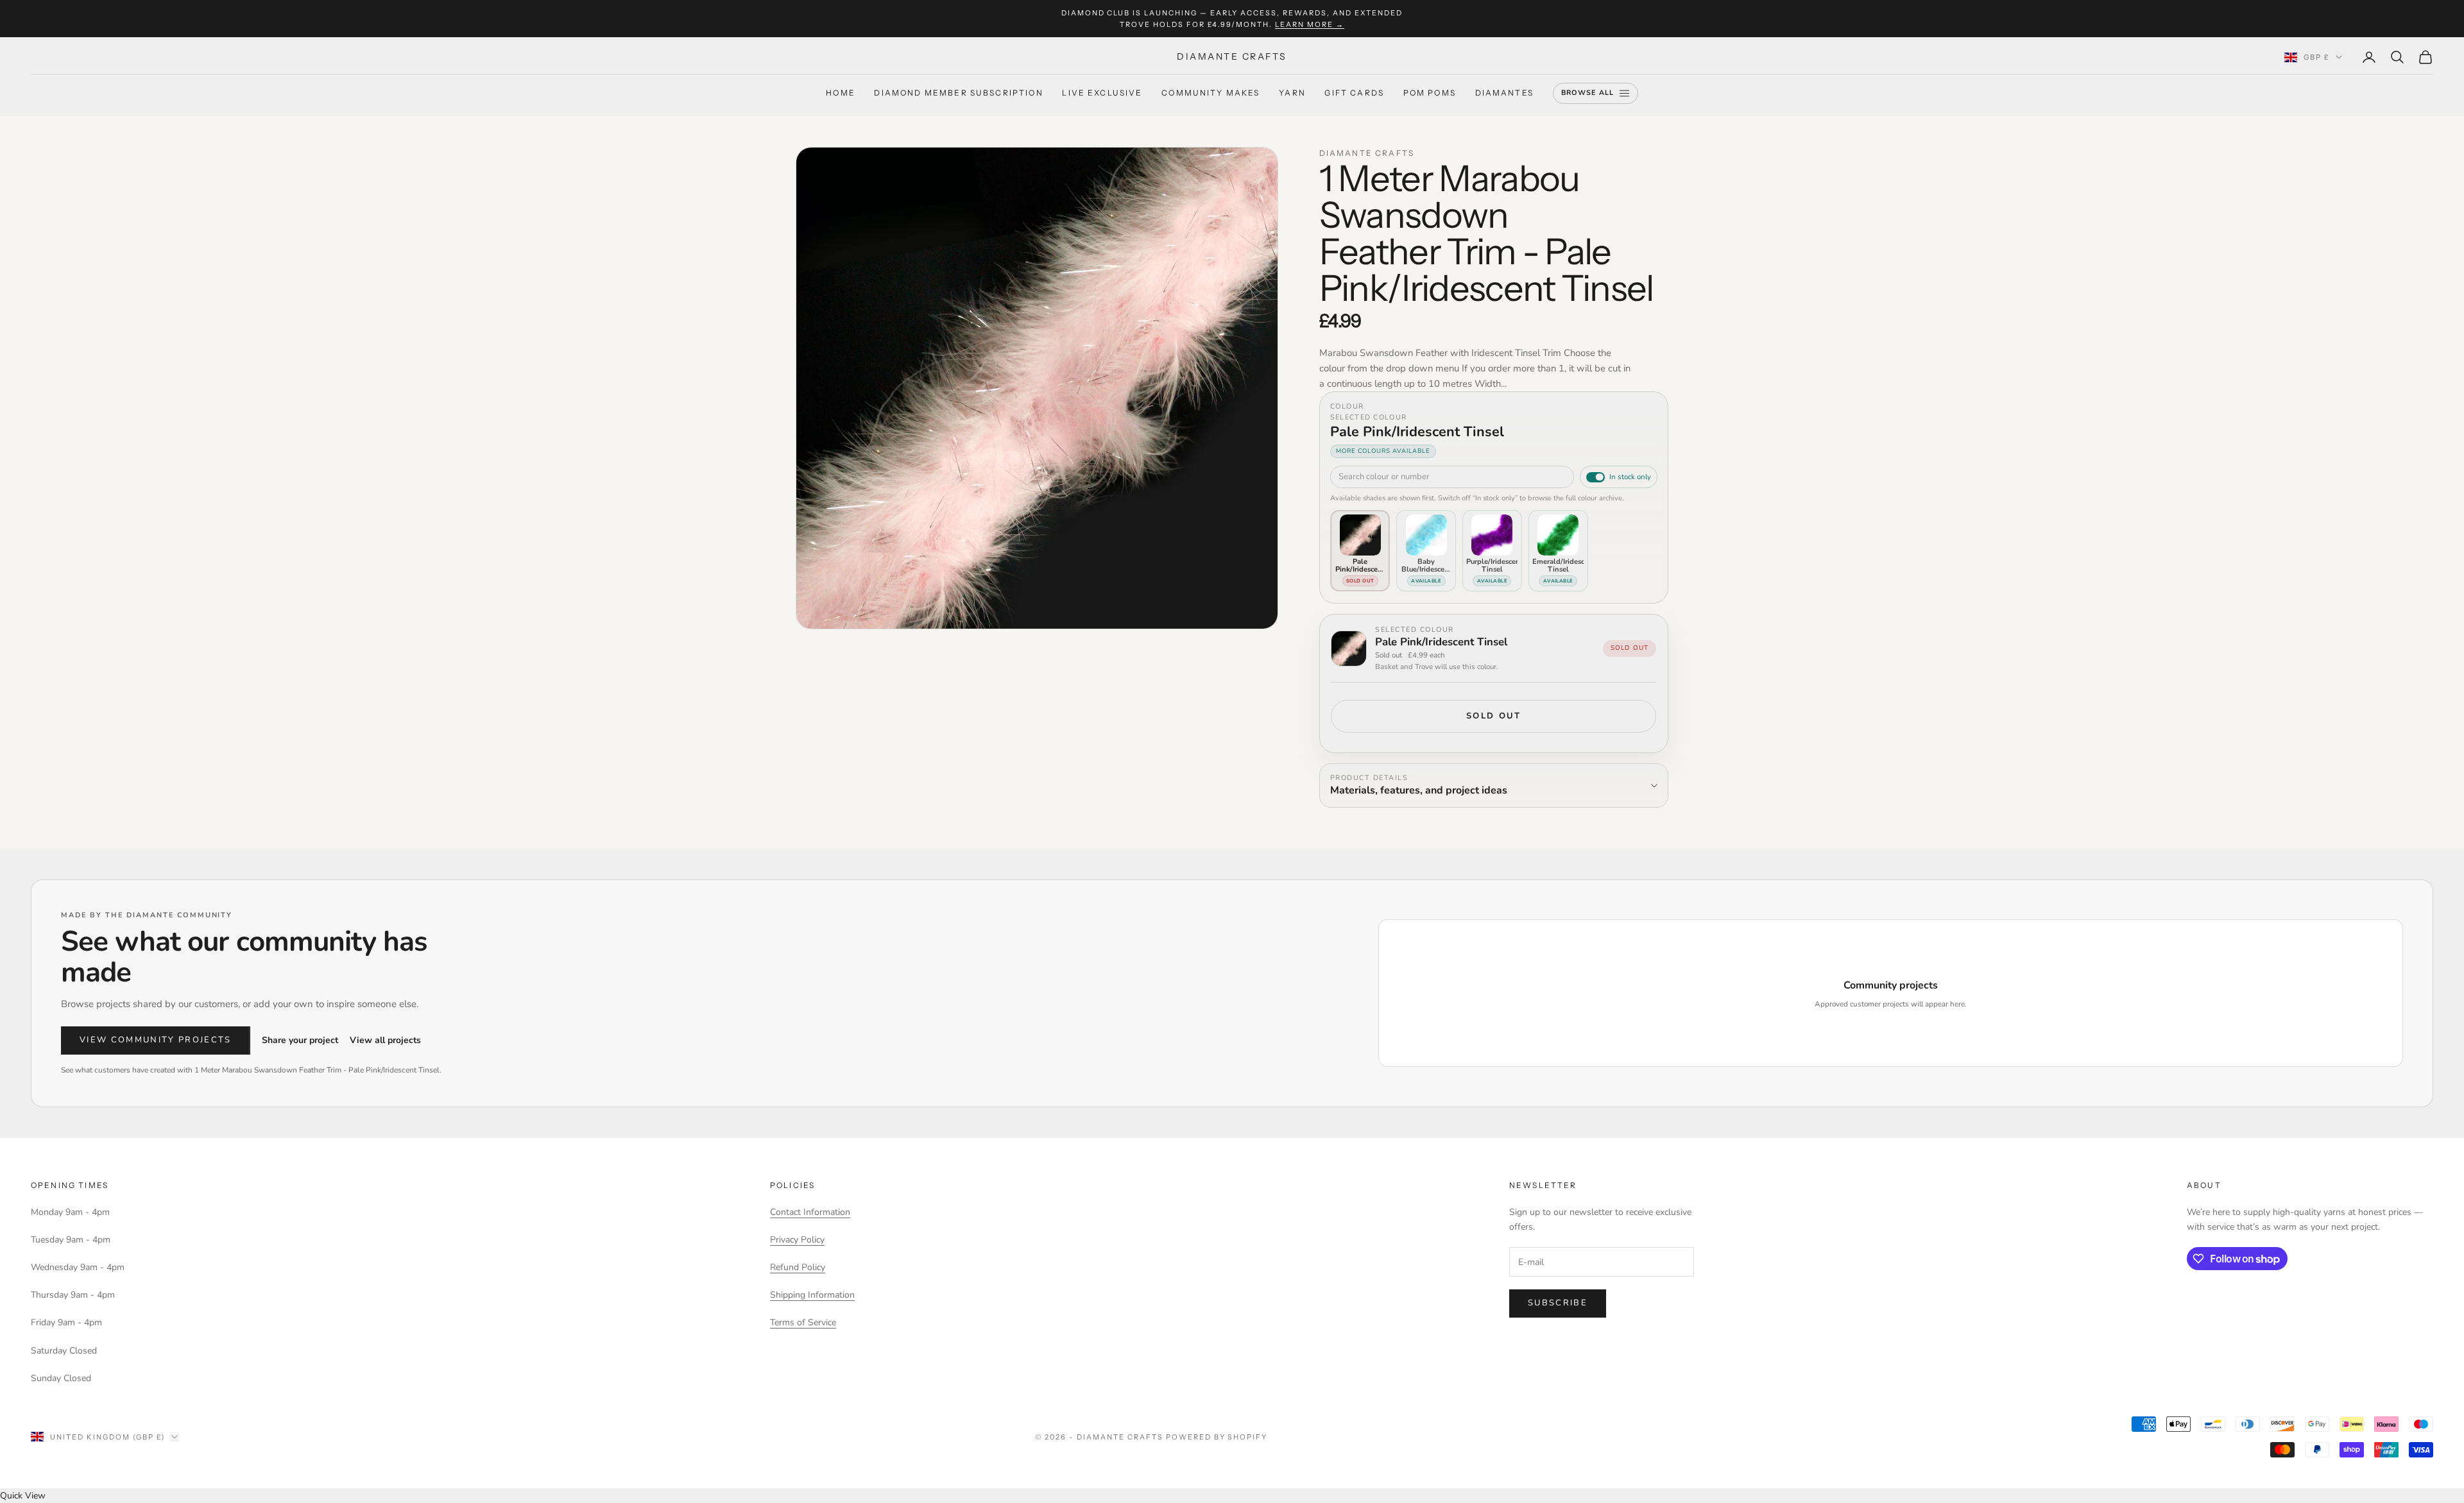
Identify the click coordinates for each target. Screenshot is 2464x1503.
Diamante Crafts (1367, 153)
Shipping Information (812, 1295)
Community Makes (1211, 93)
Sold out (1494, 716)
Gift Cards (1354, 93)
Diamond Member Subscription (958, 93)
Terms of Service (803, 1322)
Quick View (23, 1496)
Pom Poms (1430, 93)
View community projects (156, 1040)
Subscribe (1558, 1303)
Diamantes (1504, 93)
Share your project (300, 1040)
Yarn (1292, 93)
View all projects (385, 1040)
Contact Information (810, 1212)
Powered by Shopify (1217, 1437)
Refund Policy (798, 1267)
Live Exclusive (1102, 93)
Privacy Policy (797, 1240)
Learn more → (1310, 24)
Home (841, 93)
